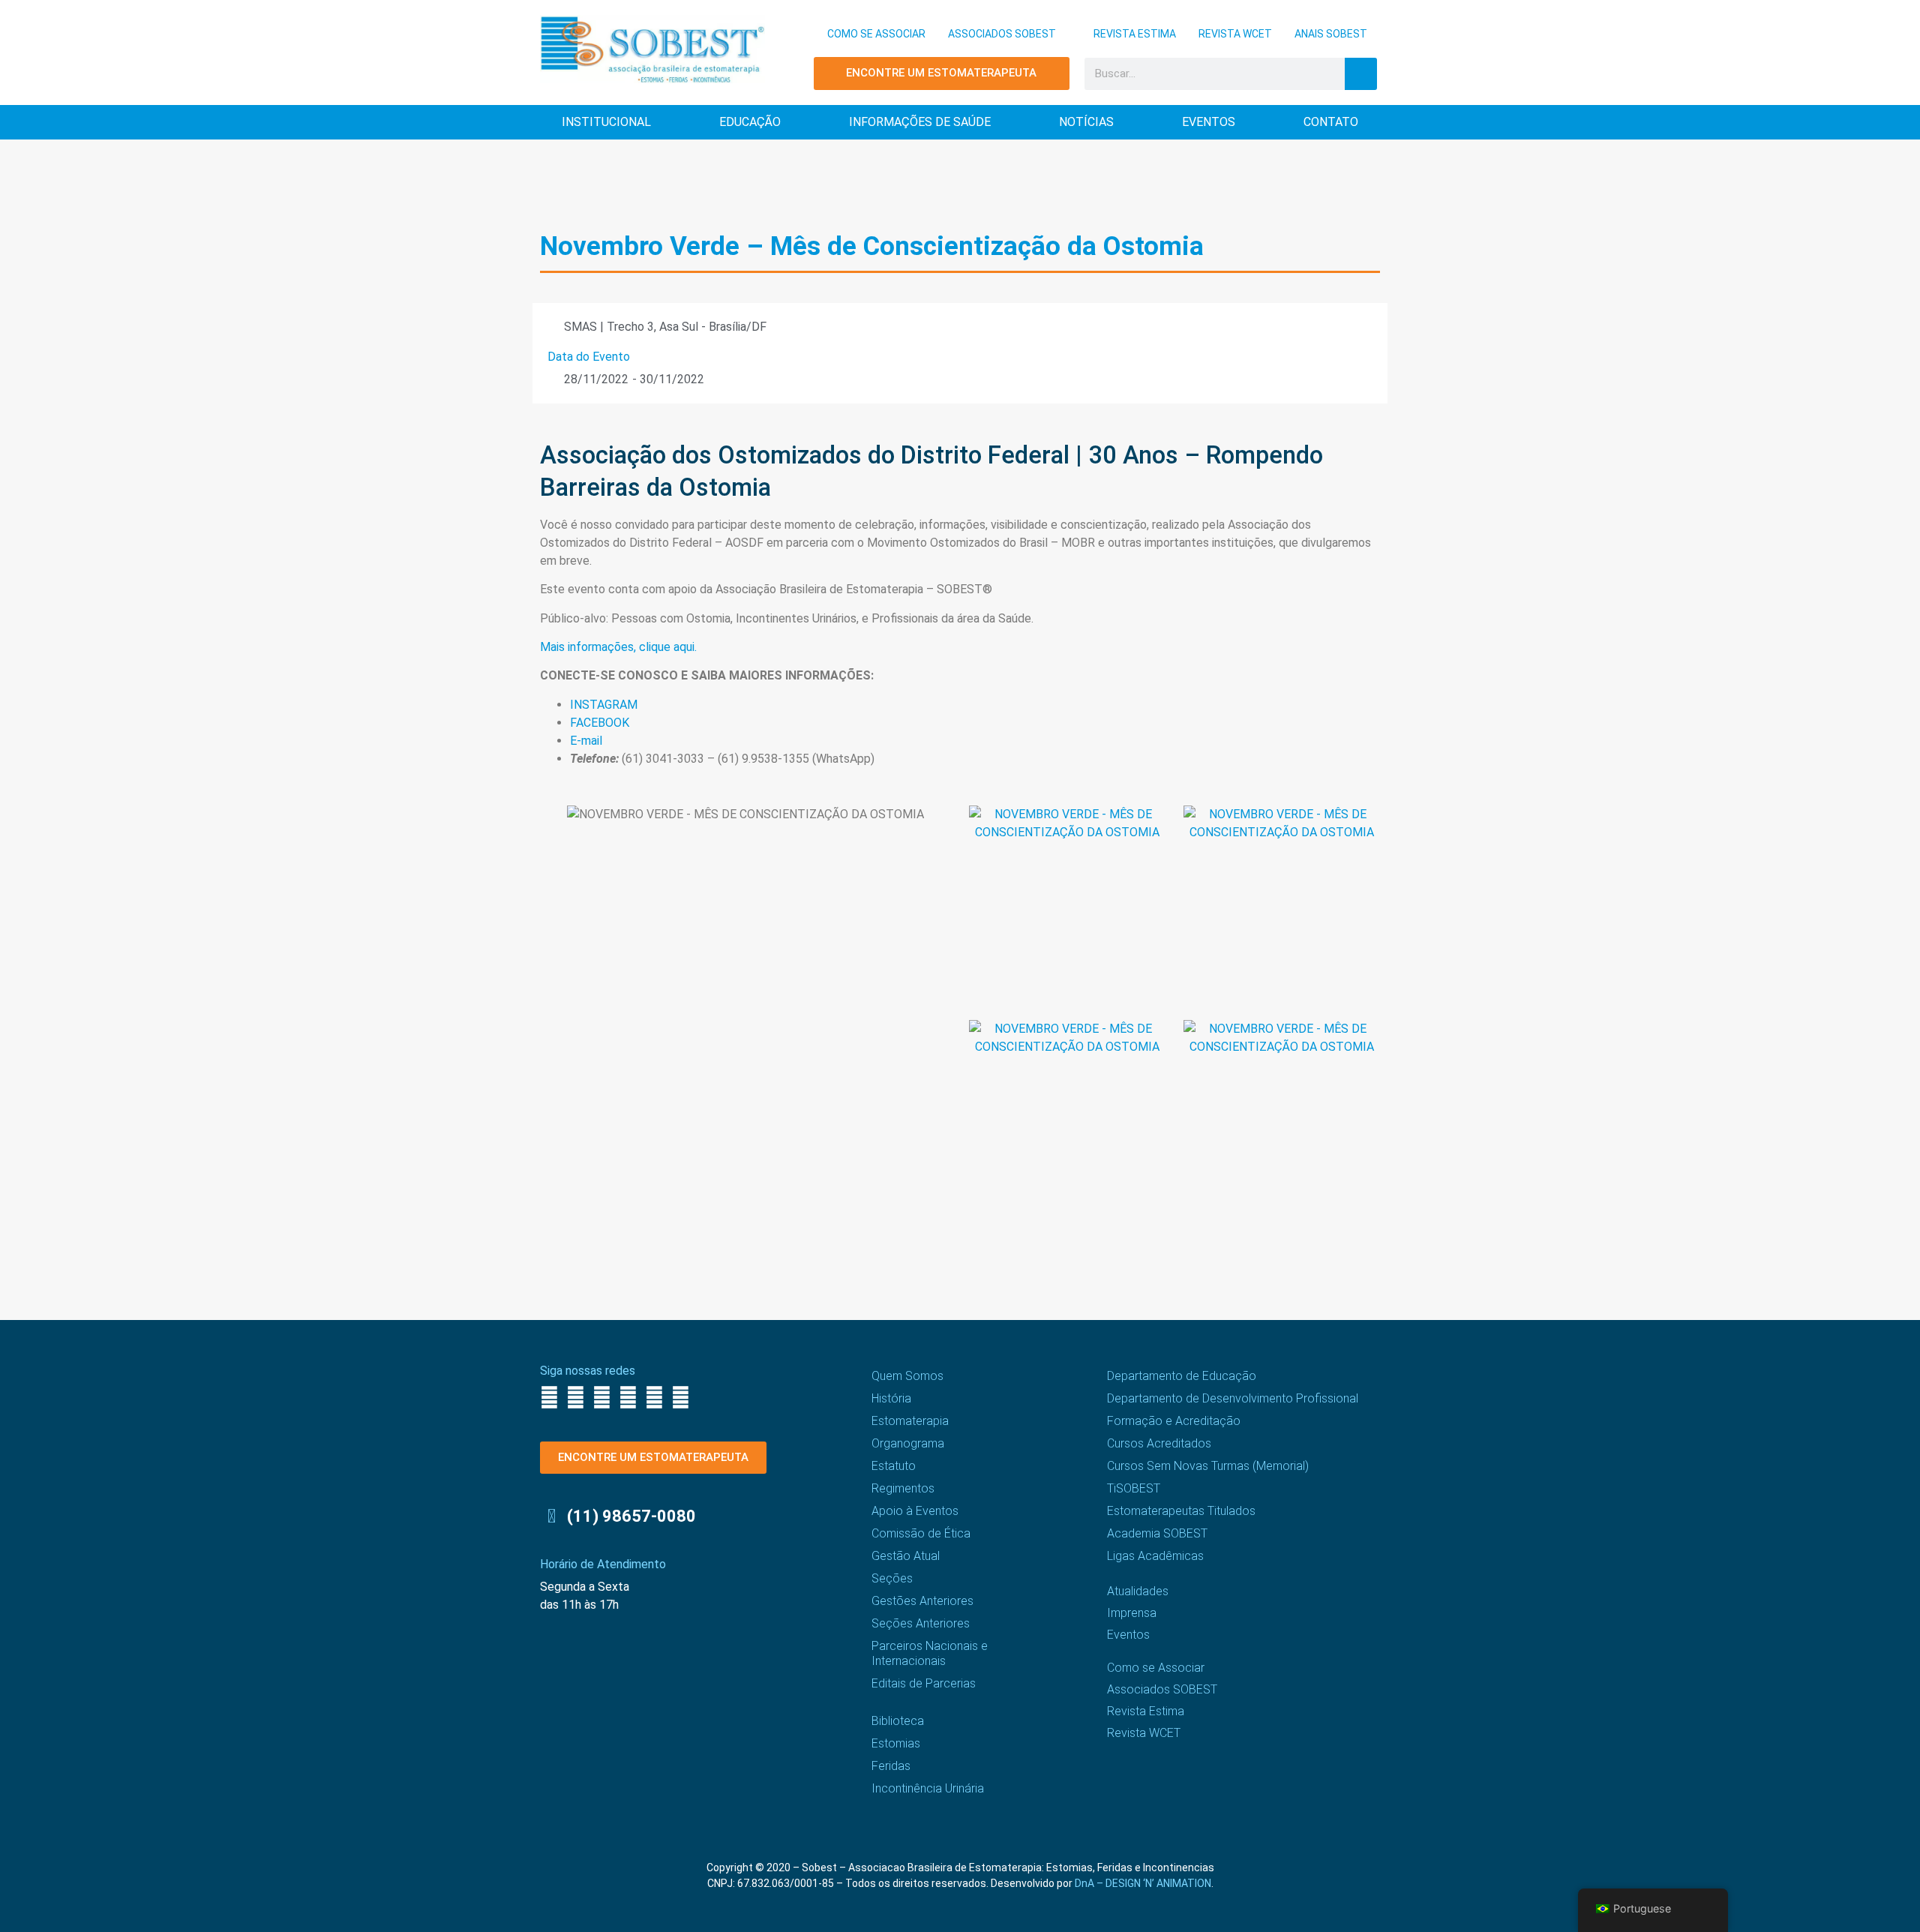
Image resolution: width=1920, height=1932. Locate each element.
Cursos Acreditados (1159, 1443)
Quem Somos (907, 1376)
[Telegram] (681, 1398)
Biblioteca (898, 1721)
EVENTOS (1209, 122)
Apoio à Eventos (915, 1511)
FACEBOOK (600, 723)
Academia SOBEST (1157, 1533)
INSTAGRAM (604, 705)
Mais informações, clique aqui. (620, 647)
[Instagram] (576, 1398)
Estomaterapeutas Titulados (1181, 1511)
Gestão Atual (906, 1556)
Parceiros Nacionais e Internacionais (930, 1653)
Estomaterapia (910, 1421)
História (891, 1398)
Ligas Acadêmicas (1155, 1556)
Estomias (896, 1743)
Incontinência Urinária (928, 1788)
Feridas (891, 1766)
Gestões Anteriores (922, 1601)
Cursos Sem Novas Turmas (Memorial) (1208, 1466)
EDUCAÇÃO (750, 122)
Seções (892, 1578)
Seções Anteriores (921, 1623)
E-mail (586, 741)
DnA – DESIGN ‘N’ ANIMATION (1143, 1883)
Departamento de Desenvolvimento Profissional (1233, 1398)
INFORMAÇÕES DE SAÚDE (920, 122)
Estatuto (894, 1466)
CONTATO (1331, 122)
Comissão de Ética (921, 1533)
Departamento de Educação (1182, 1376)
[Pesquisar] (1361, 74)
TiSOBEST (1134, 1488)
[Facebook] (549, 1398)
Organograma (908, 1443)
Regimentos (903, 1488)
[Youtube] (628, 1398)
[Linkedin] (654, 1398)
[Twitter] (602, 1398)
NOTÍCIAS (1086, 122)
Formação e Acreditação (1174, 1421)
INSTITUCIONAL (606, 122)
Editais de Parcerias (924, 1683)
